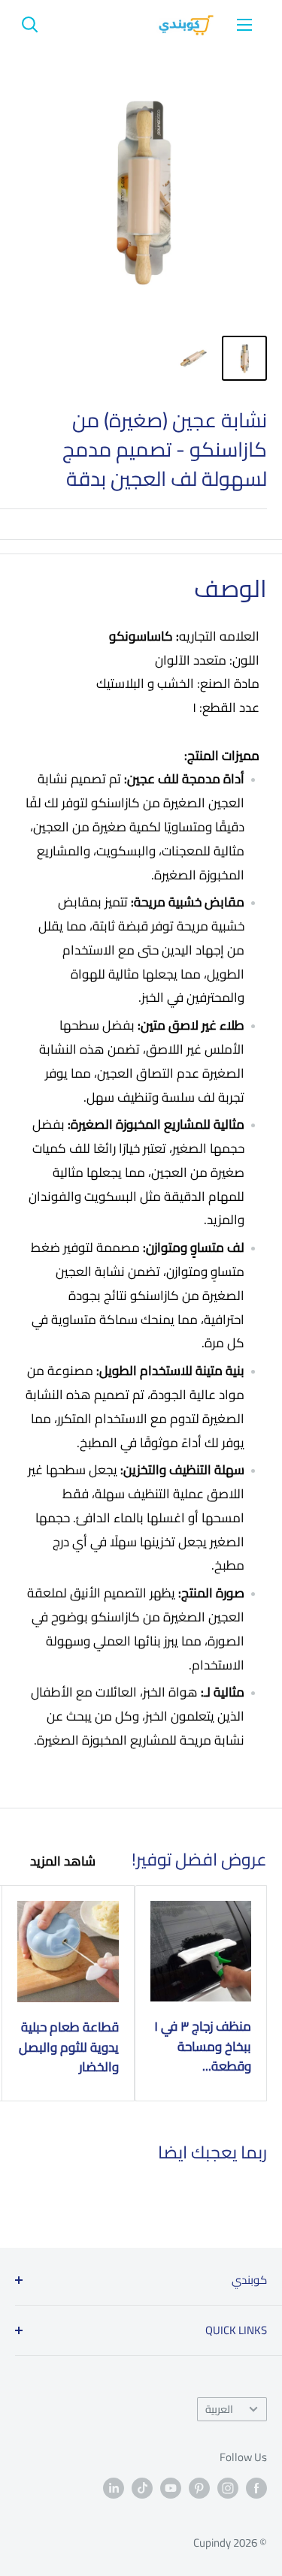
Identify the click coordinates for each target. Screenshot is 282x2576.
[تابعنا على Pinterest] (199, 2488)
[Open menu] (244, 25)
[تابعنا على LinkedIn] (114, 2488)
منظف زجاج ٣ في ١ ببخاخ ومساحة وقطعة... (203, 2046)
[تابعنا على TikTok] (142, 2488)
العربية (219, 2409)
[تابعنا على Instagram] (228, 2488)
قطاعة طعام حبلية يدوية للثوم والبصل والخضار (69, 2047)
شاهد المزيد (63, 1861)
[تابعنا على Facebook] (256, 2488)
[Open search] (30, 25)
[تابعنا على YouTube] (171, 2488)
